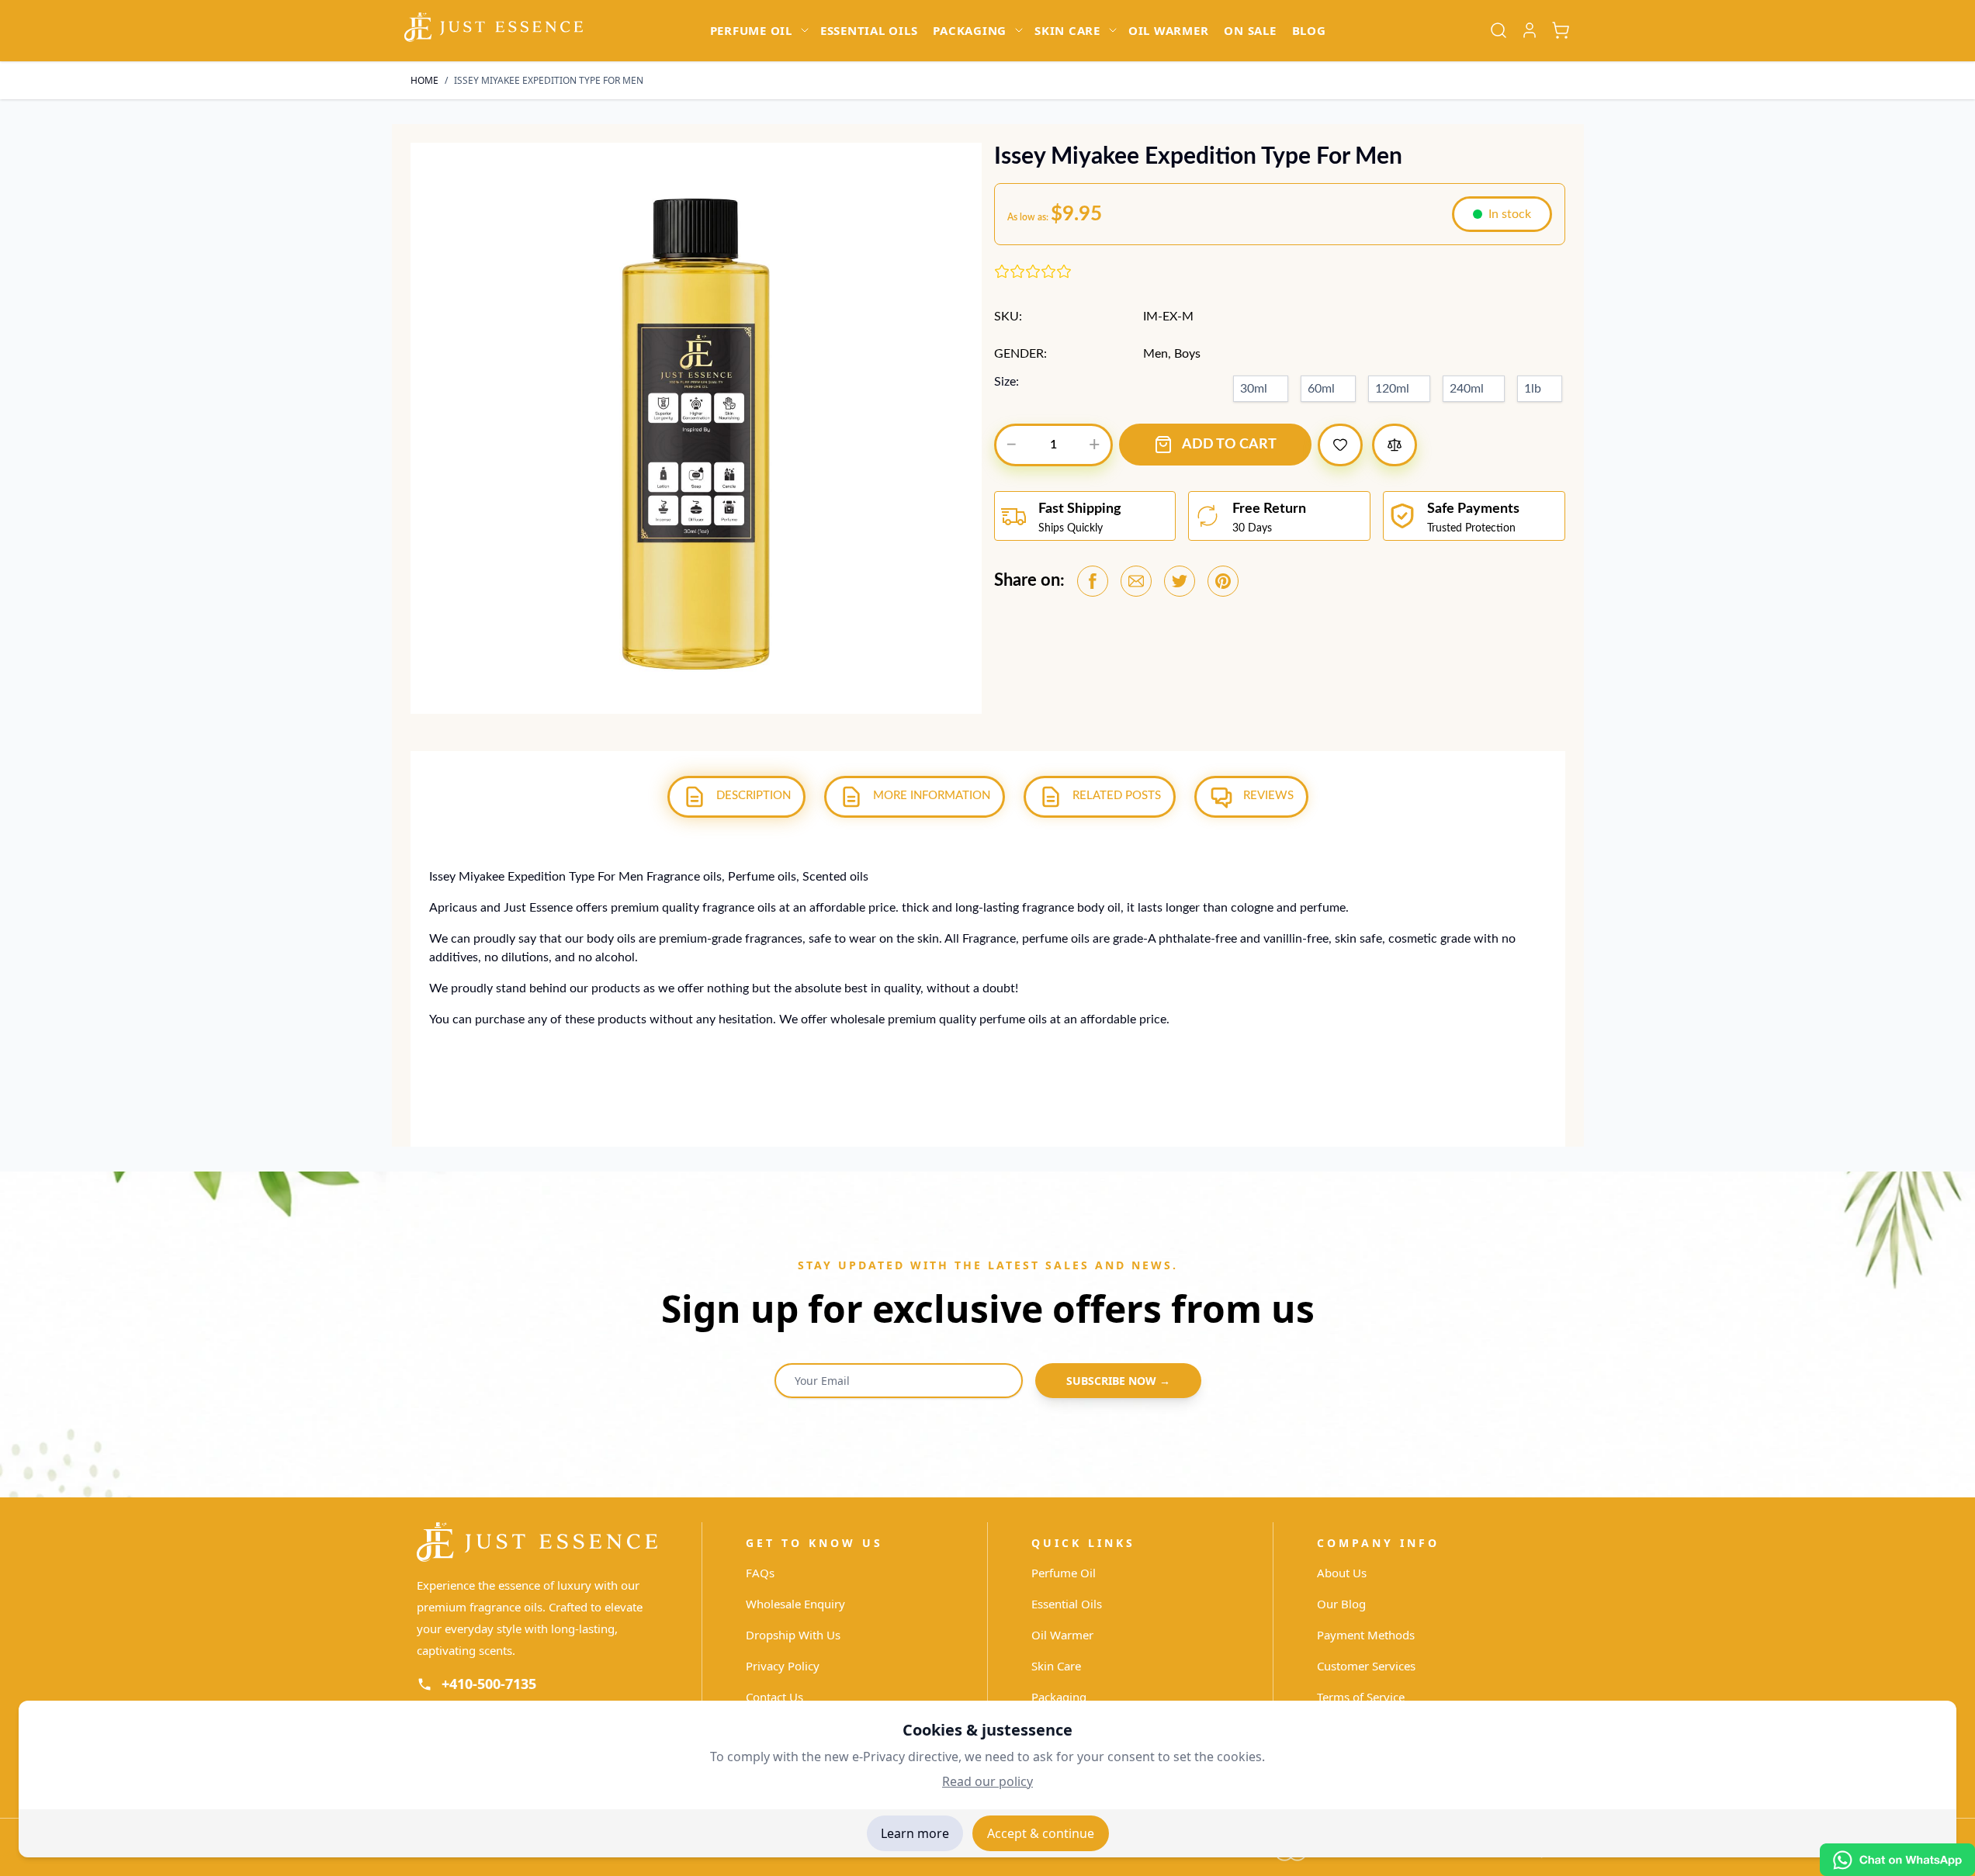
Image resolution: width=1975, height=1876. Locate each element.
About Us (1342, 1573)
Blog (1309, 30)
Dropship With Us (793, 1635)
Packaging (1059, 1697)
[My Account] (1530, 30)
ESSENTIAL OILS (869, 30)
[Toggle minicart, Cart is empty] (1561, 30)
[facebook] (1093, 581)
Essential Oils (1067, 1604)
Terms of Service (1361, 1697)
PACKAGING (970, 30)
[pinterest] (1223, 581)
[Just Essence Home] (537, 1542)
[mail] (1136, 581)
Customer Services (1366, 1666)
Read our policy (987, 1781)
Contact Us (774, 1697)
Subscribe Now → (1118, 1381)
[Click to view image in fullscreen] (696, 428)
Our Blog (1341, 1604)
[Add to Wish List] (1340, 445)
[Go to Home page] (494, 27)
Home (424, 80)
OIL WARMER (1169, 30)
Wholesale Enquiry (795, 1604)
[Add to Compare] (1395, 445)
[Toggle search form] (1499, 30)
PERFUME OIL (751, 30)
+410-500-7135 (489, 1684)
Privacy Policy (783, 1666)
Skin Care (1056, 1666)
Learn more (915, 1833)
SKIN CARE (1067, 30)
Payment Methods (1366, 1635)
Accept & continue (1041, 1833)
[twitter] (1180, 581)
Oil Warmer (1062, 1635)
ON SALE (1250, 30)
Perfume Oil (1064, 1573)
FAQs (760, 1573)
